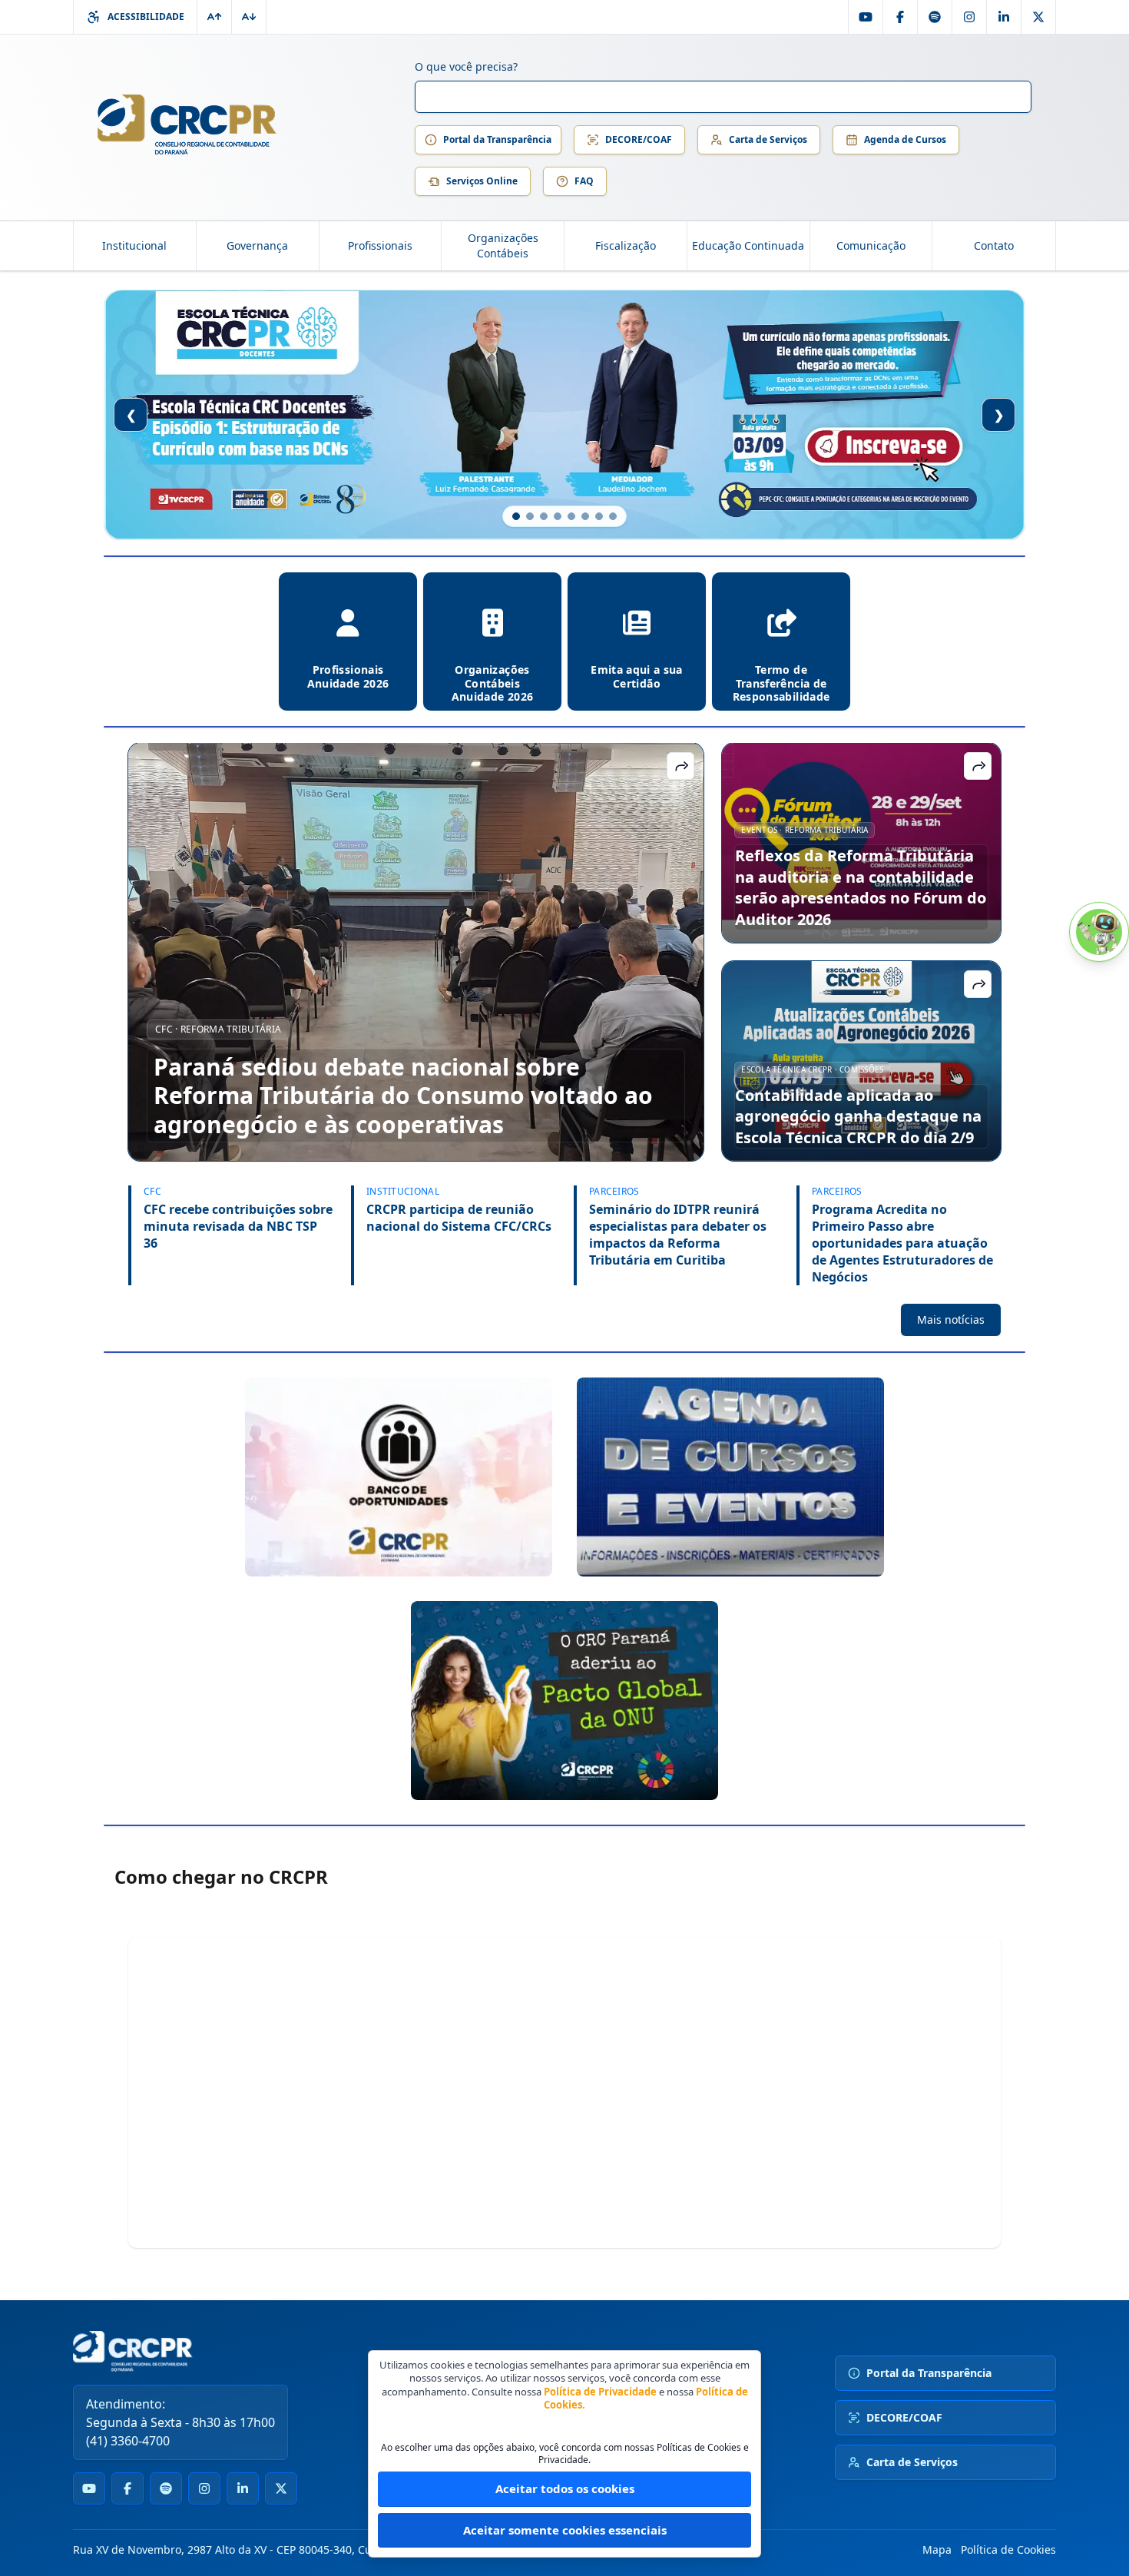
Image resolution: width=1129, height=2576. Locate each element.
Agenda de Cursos (905, 139)
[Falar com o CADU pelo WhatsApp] (1099, 932)
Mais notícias (951, 1319)
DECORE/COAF (639, 139)
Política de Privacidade (600, 2392)
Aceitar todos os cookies (565, 2488)
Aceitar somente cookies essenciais (565, 2530)
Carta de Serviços (768, 139)
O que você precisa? (466, 66)
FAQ (584, 181)
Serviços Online (482, 181)
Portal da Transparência (497, 139)
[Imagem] (399, 1477)
